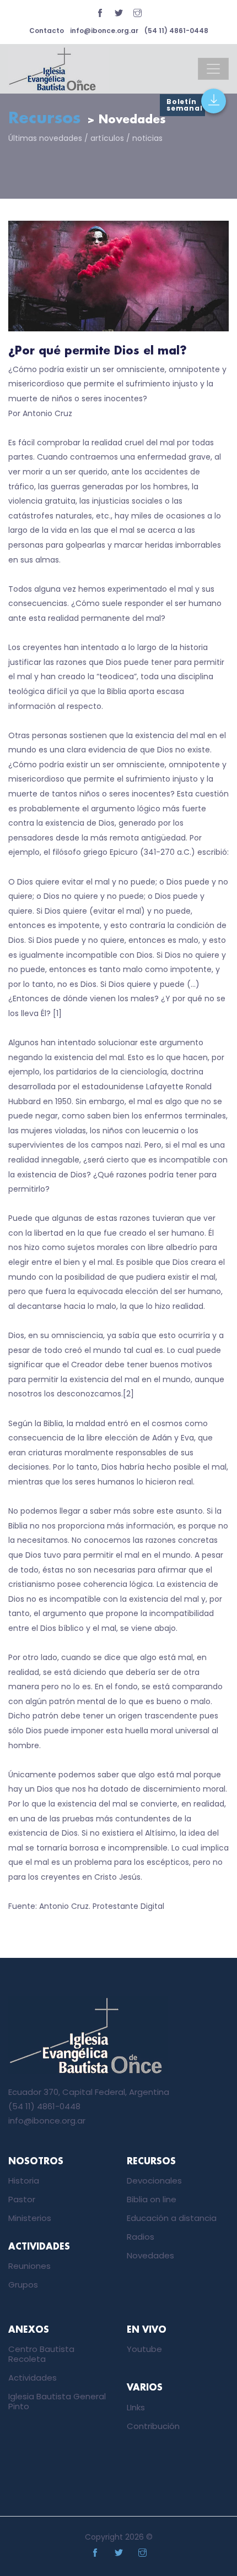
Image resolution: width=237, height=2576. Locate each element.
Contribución (153, 2426)
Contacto (47, 31)
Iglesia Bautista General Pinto (57, 2401)
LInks (136, 2407)
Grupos (23, 2285)
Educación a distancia (172, 2218)
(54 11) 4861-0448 (176, 31)
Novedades (150, 2255)
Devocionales (154, 2181)
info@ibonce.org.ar (104, 31)
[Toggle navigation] (213, 69)
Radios (141, 2237)
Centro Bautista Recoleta (41, 2354)
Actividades (33, 2378)
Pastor (22, 2199)
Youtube (144, 2349)
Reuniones (29, 2266)
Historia (24, 2181)
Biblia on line (152, 2199)
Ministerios (30, 2218)
